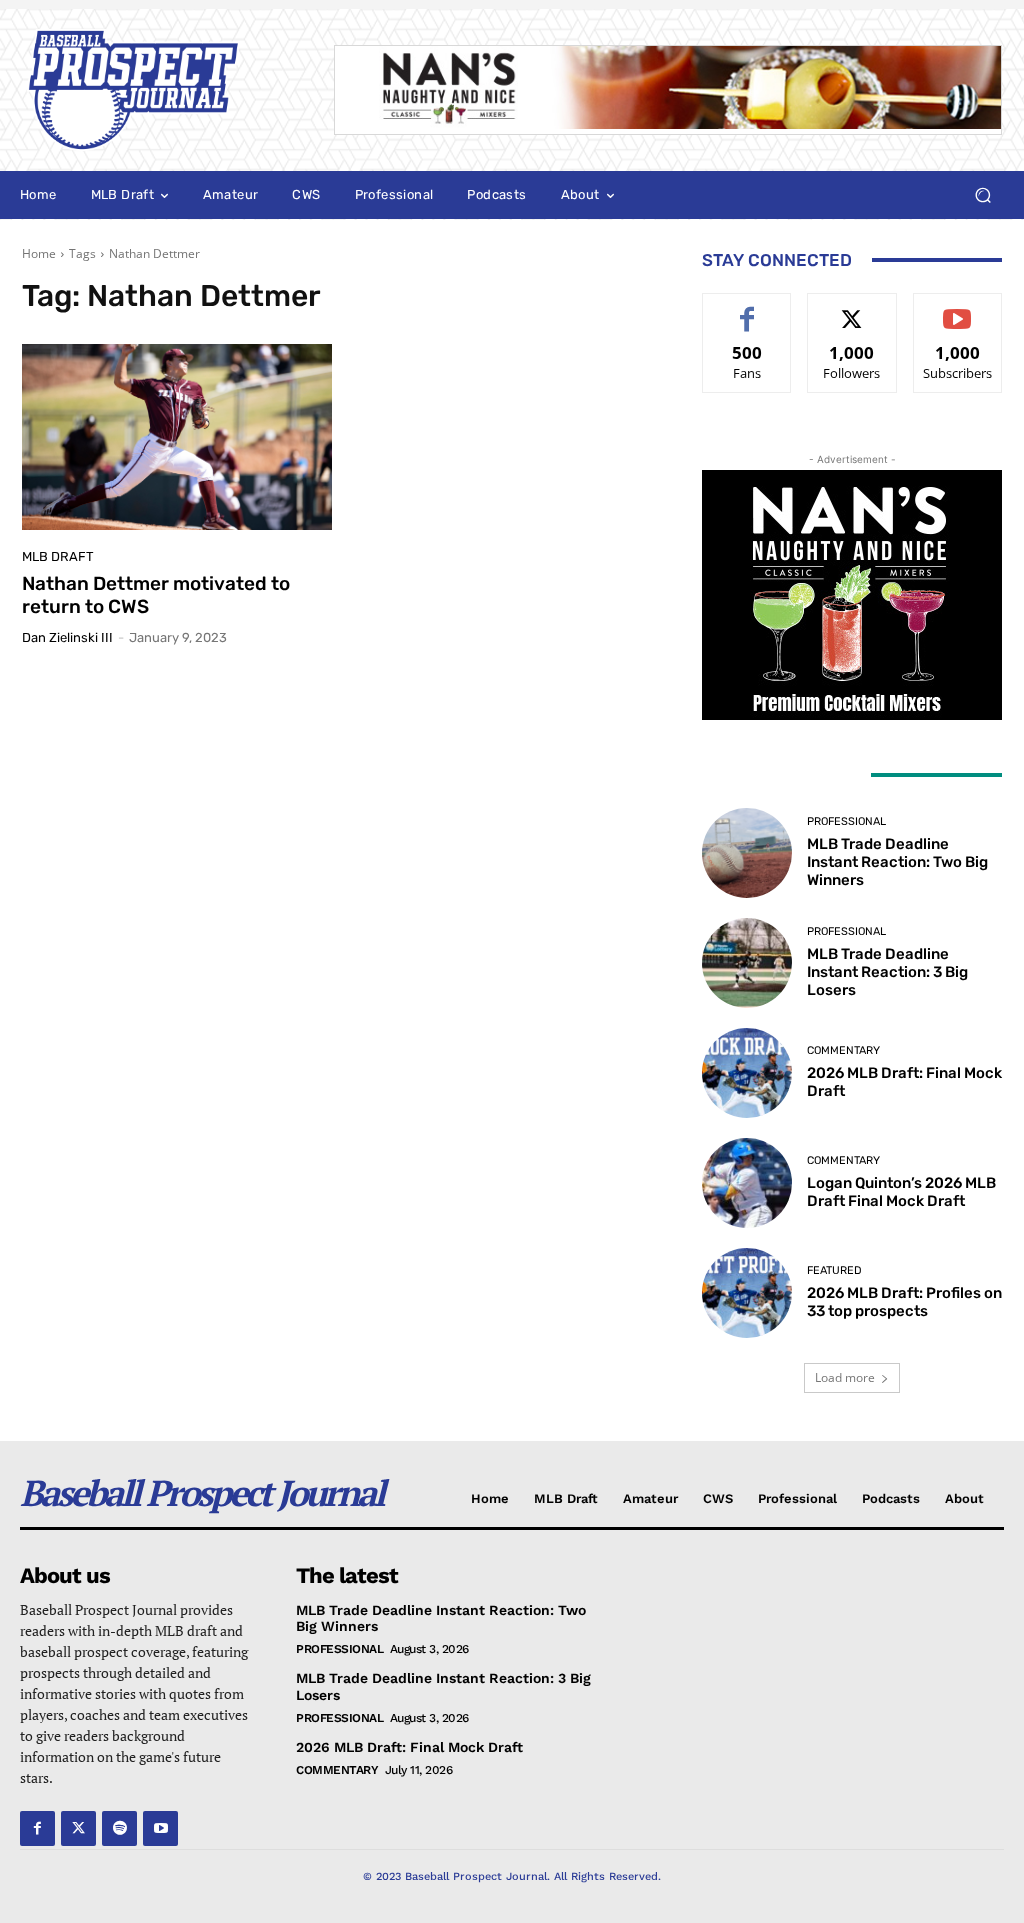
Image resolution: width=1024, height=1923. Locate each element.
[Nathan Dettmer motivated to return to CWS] (177, 437)
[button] (982, 195)
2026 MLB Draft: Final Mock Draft (409, 1747)
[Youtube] (160, 1828)
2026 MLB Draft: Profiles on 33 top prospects (904, 1302)
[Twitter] (78, 1828)
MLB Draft (58, 556)
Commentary (843, 1050)
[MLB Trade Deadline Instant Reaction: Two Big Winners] (747, 853)
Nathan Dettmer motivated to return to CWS (156, 595)
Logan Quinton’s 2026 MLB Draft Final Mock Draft (901, 1192)
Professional (846, 821)
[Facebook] (37, 1828)
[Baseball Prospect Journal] (158, 90)
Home (39, 253)
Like (747, 308)
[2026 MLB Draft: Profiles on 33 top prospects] (747, 1293)
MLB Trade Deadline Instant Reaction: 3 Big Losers (887, 972)
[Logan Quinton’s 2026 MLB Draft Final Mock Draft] (747, 1183)
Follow (852, 308)
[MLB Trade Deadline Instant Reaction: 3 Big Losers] (747, 963)
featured (834, 1270)
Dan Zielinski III (67, 637)
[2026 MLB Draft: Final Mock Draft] (747, 1073)
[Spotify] (119, 1828)
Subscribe (958, 308)
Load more (845, 1377)
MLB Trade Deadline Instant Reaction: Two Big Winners (897, 862)
